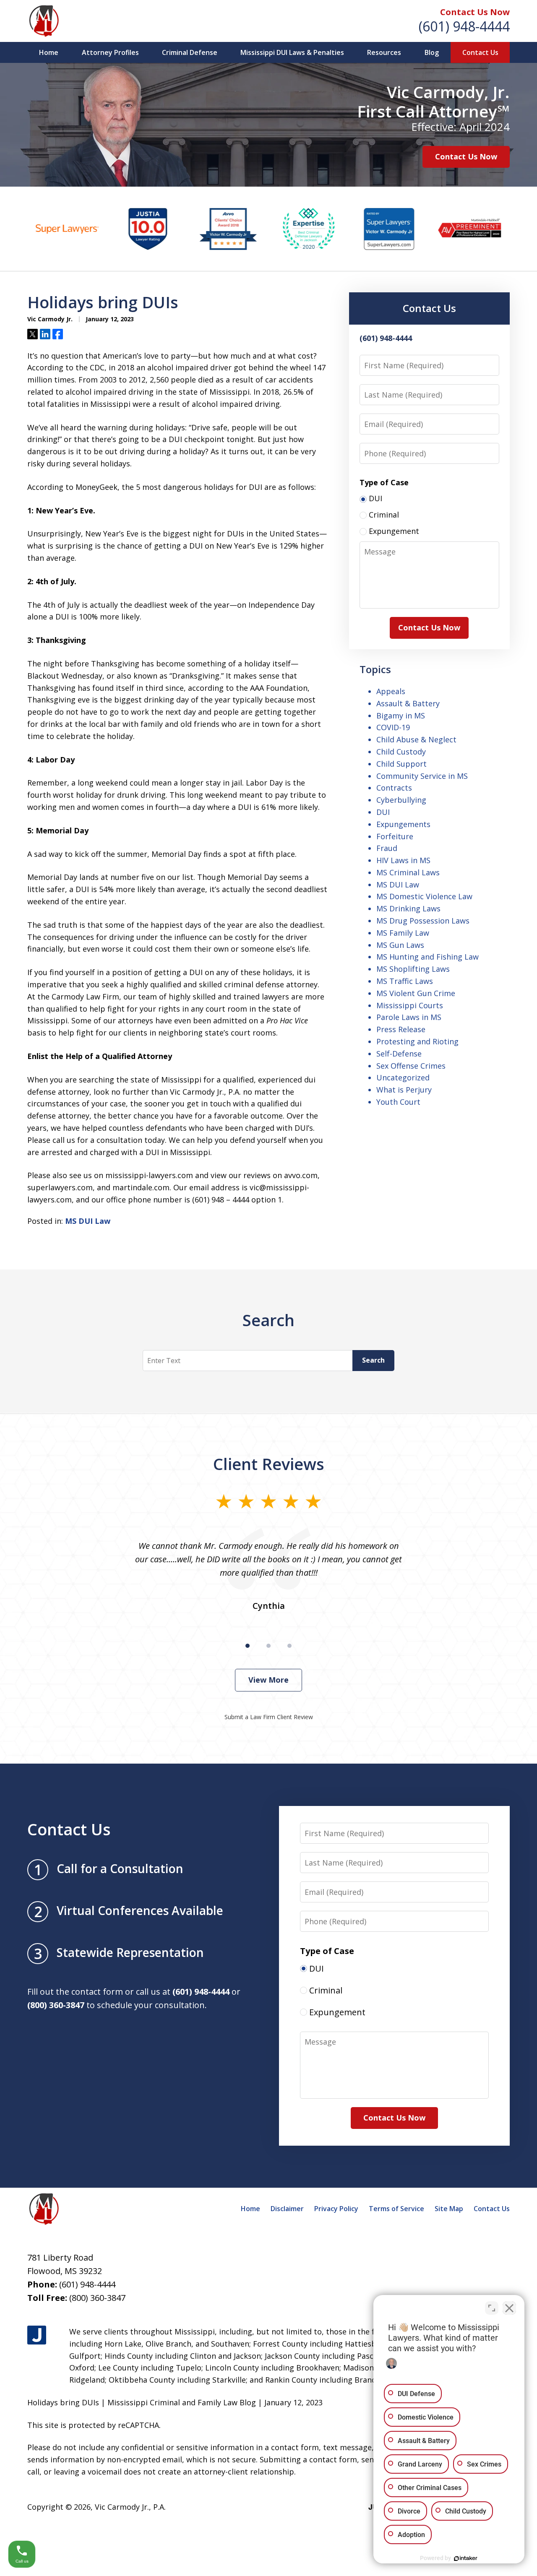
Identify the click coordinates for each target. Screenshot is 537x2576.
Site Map (449, 2209)
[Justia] (37, 2335)
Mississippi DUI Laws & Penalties (292, 52)
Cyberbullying (401, 800)
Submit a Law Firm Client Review (269, 1717)
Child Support (401, 764)
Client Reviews (269, 1464)
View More (268, 1680)
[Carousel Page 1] (248, 1646)
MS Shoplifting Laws (413, 969)
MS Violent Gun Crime (416, 993)
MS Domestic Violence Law (424, 896)
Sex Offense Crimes (411, 1066)
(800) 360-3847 (97, 2298)
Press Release (401, 1029)
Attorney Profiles (110, 52)
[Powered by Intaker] (466, 2558)
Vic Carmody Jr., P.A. (130, 2507)
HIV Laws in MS (403, 860)
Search (373, 1360)
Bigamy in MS (401, 716)
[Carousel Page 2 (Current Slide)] (268, 1646)
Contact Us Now (475, 12)
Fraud (387, 848)
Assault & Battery (408, 703)
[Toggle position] (492, 2308)
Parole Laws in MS (409, 1017)
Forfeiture (395, 836)
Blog (432, 52)
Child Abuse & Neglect (416, 739)
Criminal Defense (190, 52)
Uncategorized (403, 1077)
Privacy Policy (336, 2209)
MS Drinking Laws (408, 908)
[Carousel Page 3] (289, 1646)
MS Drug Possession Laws (423, 921)
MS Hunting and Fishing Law (428, 957)
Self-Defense (399, 1054)
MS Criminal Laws (408, 872)
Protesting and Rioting (417, 1041)
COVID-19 (393, 727)
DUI (383, 812)
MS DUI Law (88, 1221)
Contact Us (480, 52)
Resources (384, 52)
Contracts (394, 788)
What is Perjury (404, 1090)
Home (49, 52)
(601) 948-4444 (464, 26)
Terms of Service (396, 2209)
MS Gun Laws (400, 945)
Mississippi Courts (410, 1005)
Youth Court (398, 1102)
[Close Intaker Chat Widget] (509, 2308)
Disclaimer (287, 2209)
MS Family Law (403, 933)
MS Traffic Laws (405, 981)
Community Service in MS (422, 776)
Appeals (391, 691)
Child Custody (401, 752)
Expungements (403, 824)
